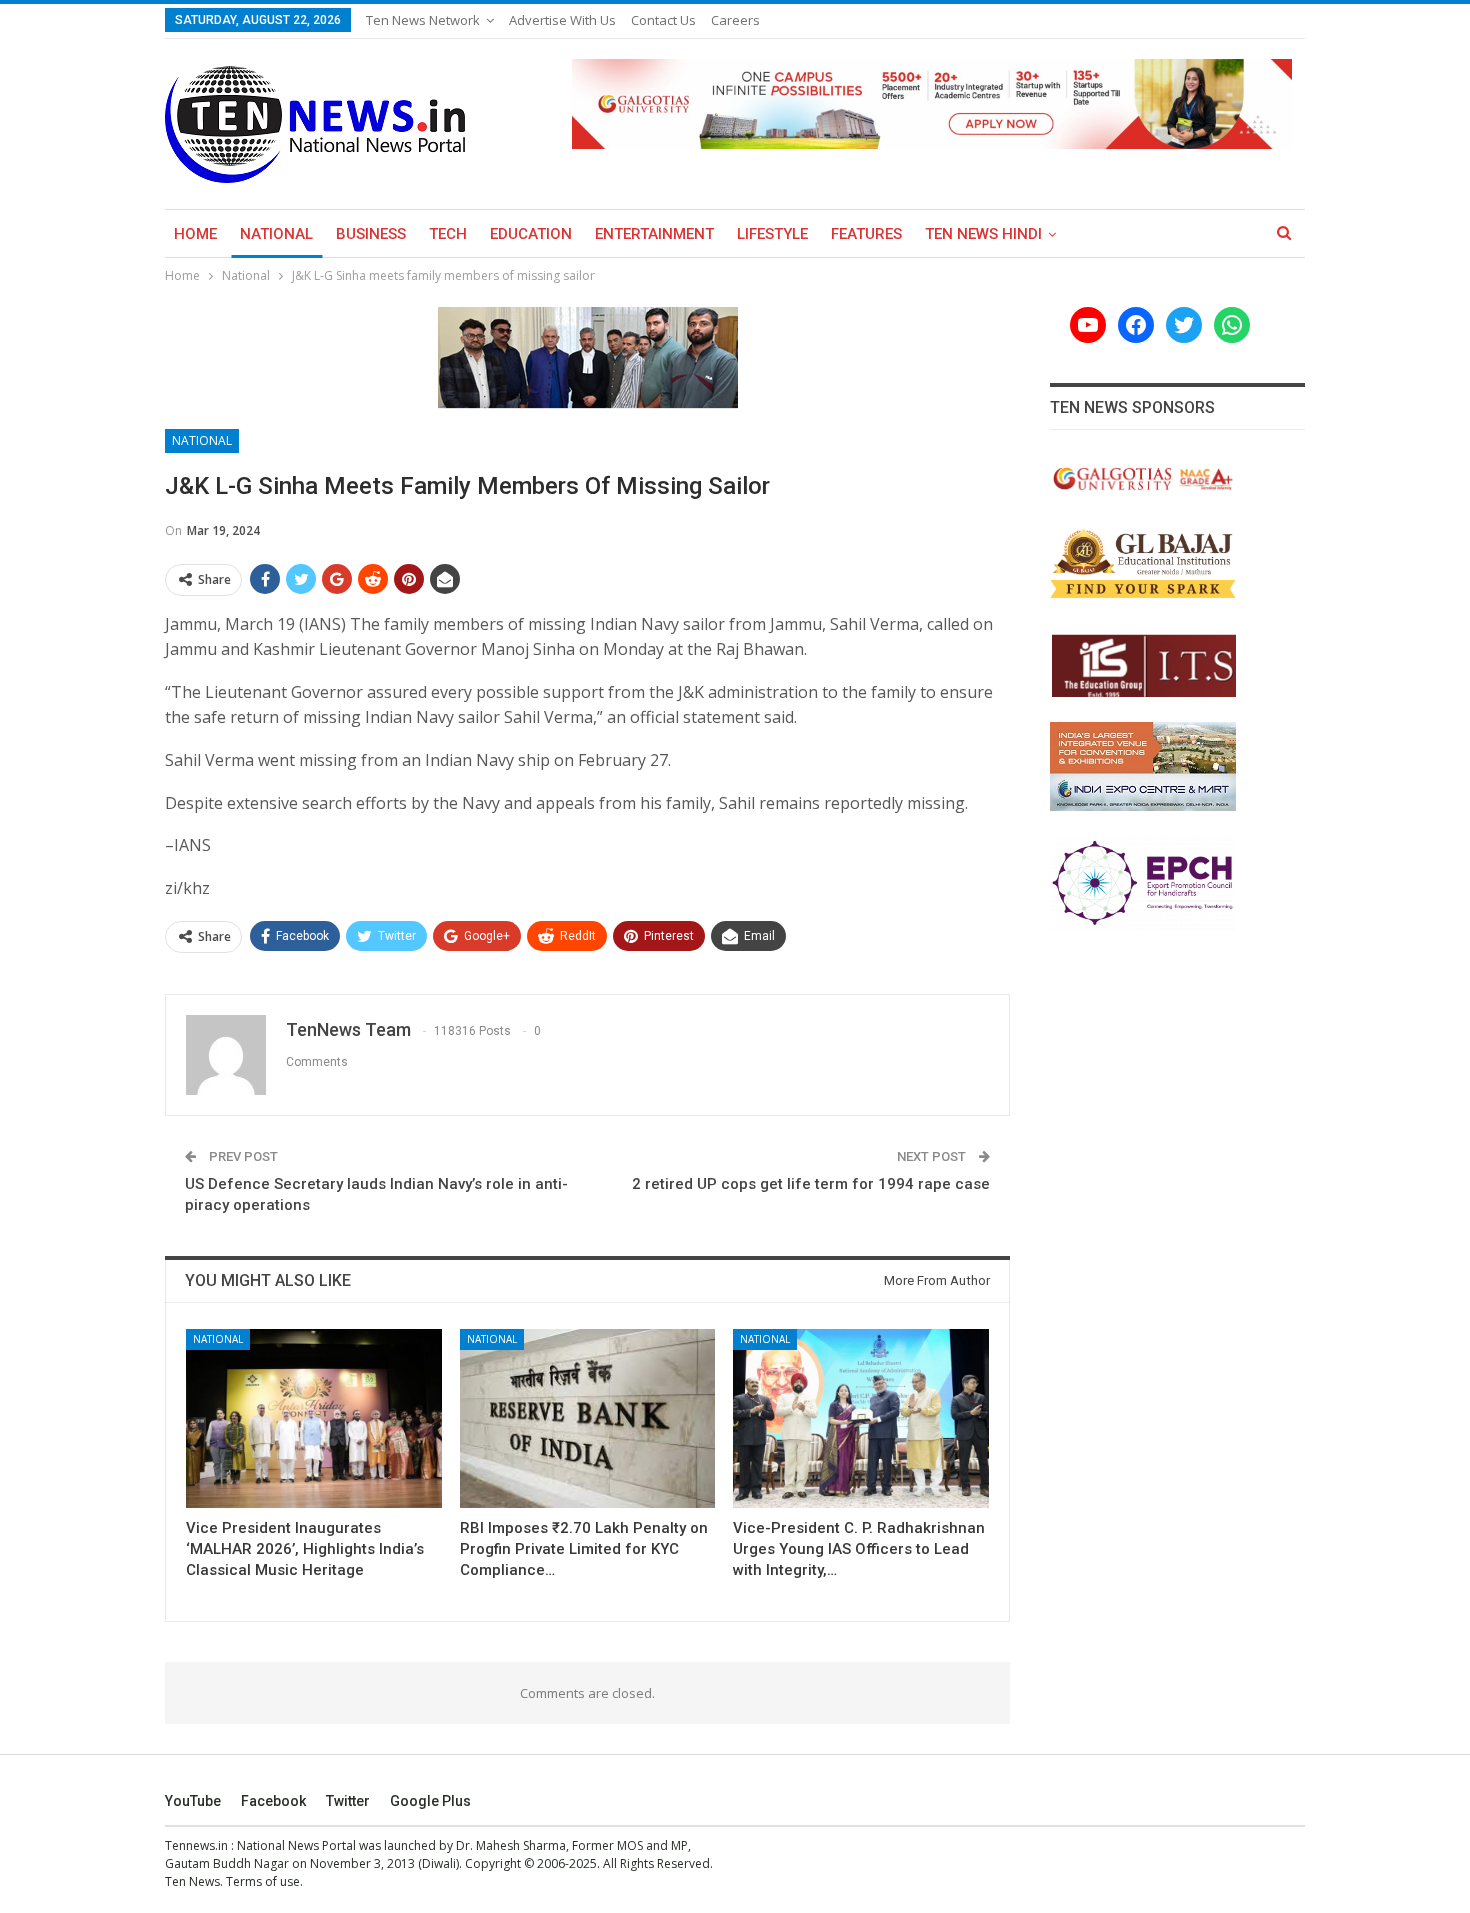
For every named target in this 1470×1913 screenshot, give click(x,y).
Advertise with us (562, 20)
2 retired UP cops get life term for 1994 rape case (811, 1184)
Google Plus (430, 1801)
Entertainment (654, 234)
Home (195, 234)
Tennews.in (196, 1845)
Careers (735, 20)
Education (531, 234)
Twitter (348, 1801)
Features (866, 234)
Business (371, 234)
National (276, 234)
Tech (448, 234)
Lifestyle (772, 234)
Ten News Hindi (983, 234)
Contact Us (663, 20)
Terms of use (263, 1881)
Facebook (273, 1801)
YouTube (193, 1801)
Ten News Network (423, 20)
